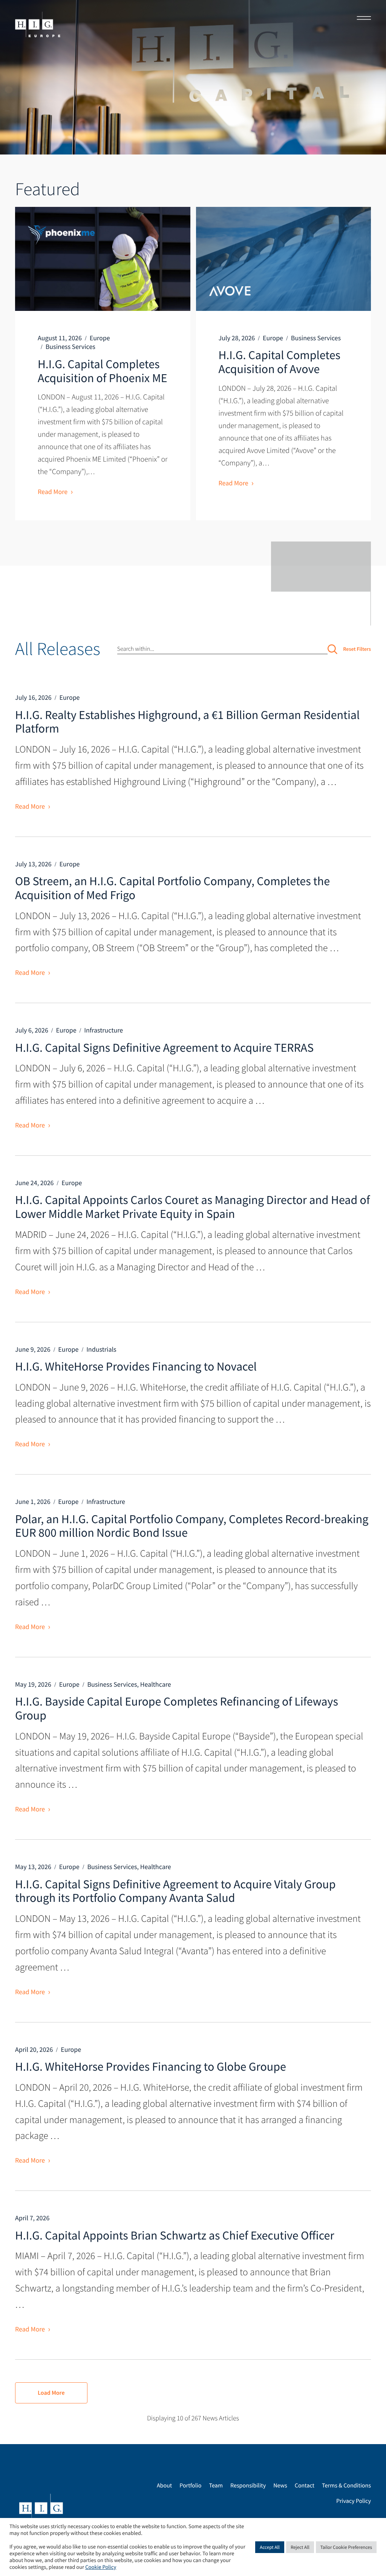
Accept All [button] (270, 2547)
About (164, 2486)
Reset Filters (357, 649)
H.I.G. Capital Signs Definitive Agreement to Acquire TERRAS (164, 1048)
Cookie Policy (101, 2567)
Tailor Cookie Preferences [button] (346, 2547)
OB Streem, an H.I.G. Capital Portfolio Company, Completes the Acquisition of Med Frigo (172, 888)
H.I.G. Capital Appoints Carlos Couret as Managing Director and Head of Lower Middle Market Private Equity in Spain (192, 1207)
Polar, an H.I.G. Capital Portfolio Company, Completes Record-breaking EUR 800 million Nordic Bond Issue (192, 1526)
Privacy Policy (354, 2501)
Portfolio (190, 2486)
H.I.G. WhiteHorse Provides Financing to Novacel (136, 1366)
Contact (305, 2486)
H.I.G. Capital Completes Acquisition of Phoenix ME (103, 371)
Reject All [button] (300, 2547)
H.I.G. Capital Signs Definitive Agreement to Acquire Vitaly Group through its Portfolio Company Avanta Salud (175, 1891)
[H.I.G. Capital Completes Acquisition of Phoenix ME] (103, 259)
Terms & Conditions (346, 2486)
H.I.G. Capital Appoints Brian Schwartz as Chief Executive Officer (175, 2235)
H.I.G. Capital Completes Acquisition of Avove (280, 362)
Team (216, 2486)
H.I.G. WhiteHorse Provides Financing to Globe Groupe (151, 2067)
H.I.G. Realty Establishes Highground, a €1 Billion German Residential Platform (187, 722)
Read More (53, 492)
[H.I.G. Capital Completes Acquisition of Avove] (284, 259)
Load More (51, 2393)
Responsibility (248, 2486)
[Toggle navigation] (361, 19)
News (280, 2486)
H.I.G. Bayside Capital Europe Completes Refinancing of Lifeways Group (177, 1708)
